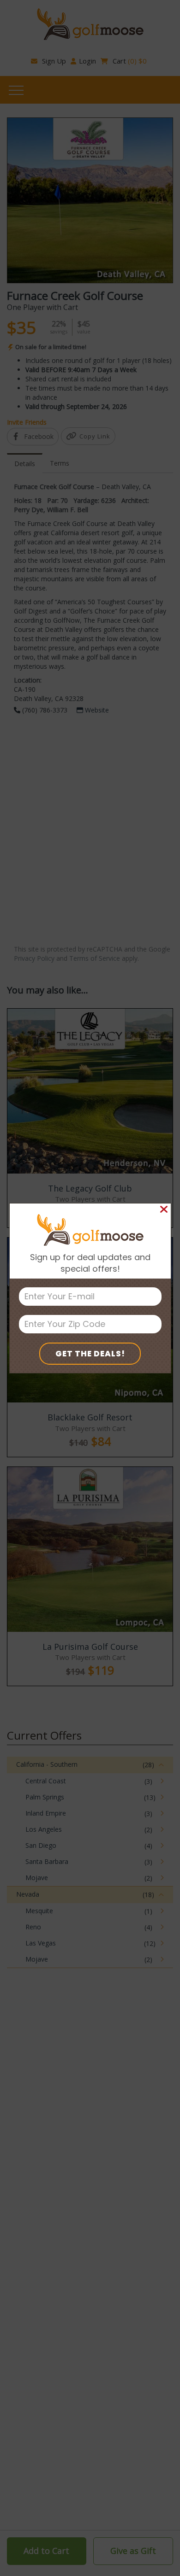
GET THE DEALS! (90, 1354)
